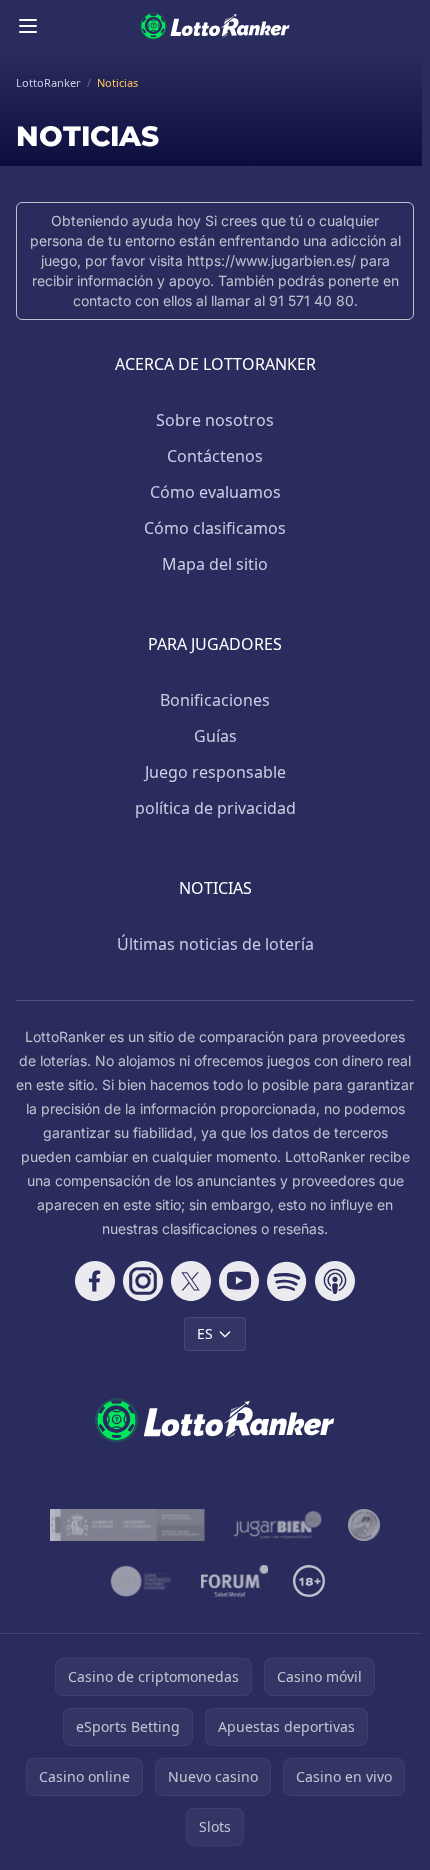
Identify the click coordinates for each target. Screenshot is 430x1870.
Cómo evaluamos (215, 492)
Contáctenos (215, 456)
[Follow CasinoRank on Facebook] (95, 1281)
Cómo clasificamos (215, 528)
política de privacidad (215, 808)
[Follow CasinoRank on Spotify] (287, 1281)
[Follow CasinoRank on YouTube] (239, 1281)
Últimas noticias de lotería (215, 944)
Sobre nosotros (215, 420)
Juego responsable (215, 772)
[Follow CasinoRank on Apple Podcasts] (335, 1281)
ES (205, 1333)
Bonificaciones (215, 700)
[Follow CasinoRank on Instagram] (143, 1281)
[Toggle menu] (28, 26)
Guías (215, 736)
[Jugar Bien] (276, 1525)
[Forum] (235, 1581)
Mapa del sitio (215, 564)
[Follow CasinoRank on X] (191, 1281)
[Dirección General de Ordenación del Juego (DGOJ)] (127, 1525)
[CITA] (141, 1581)
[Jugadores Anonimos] (364, 1525)
